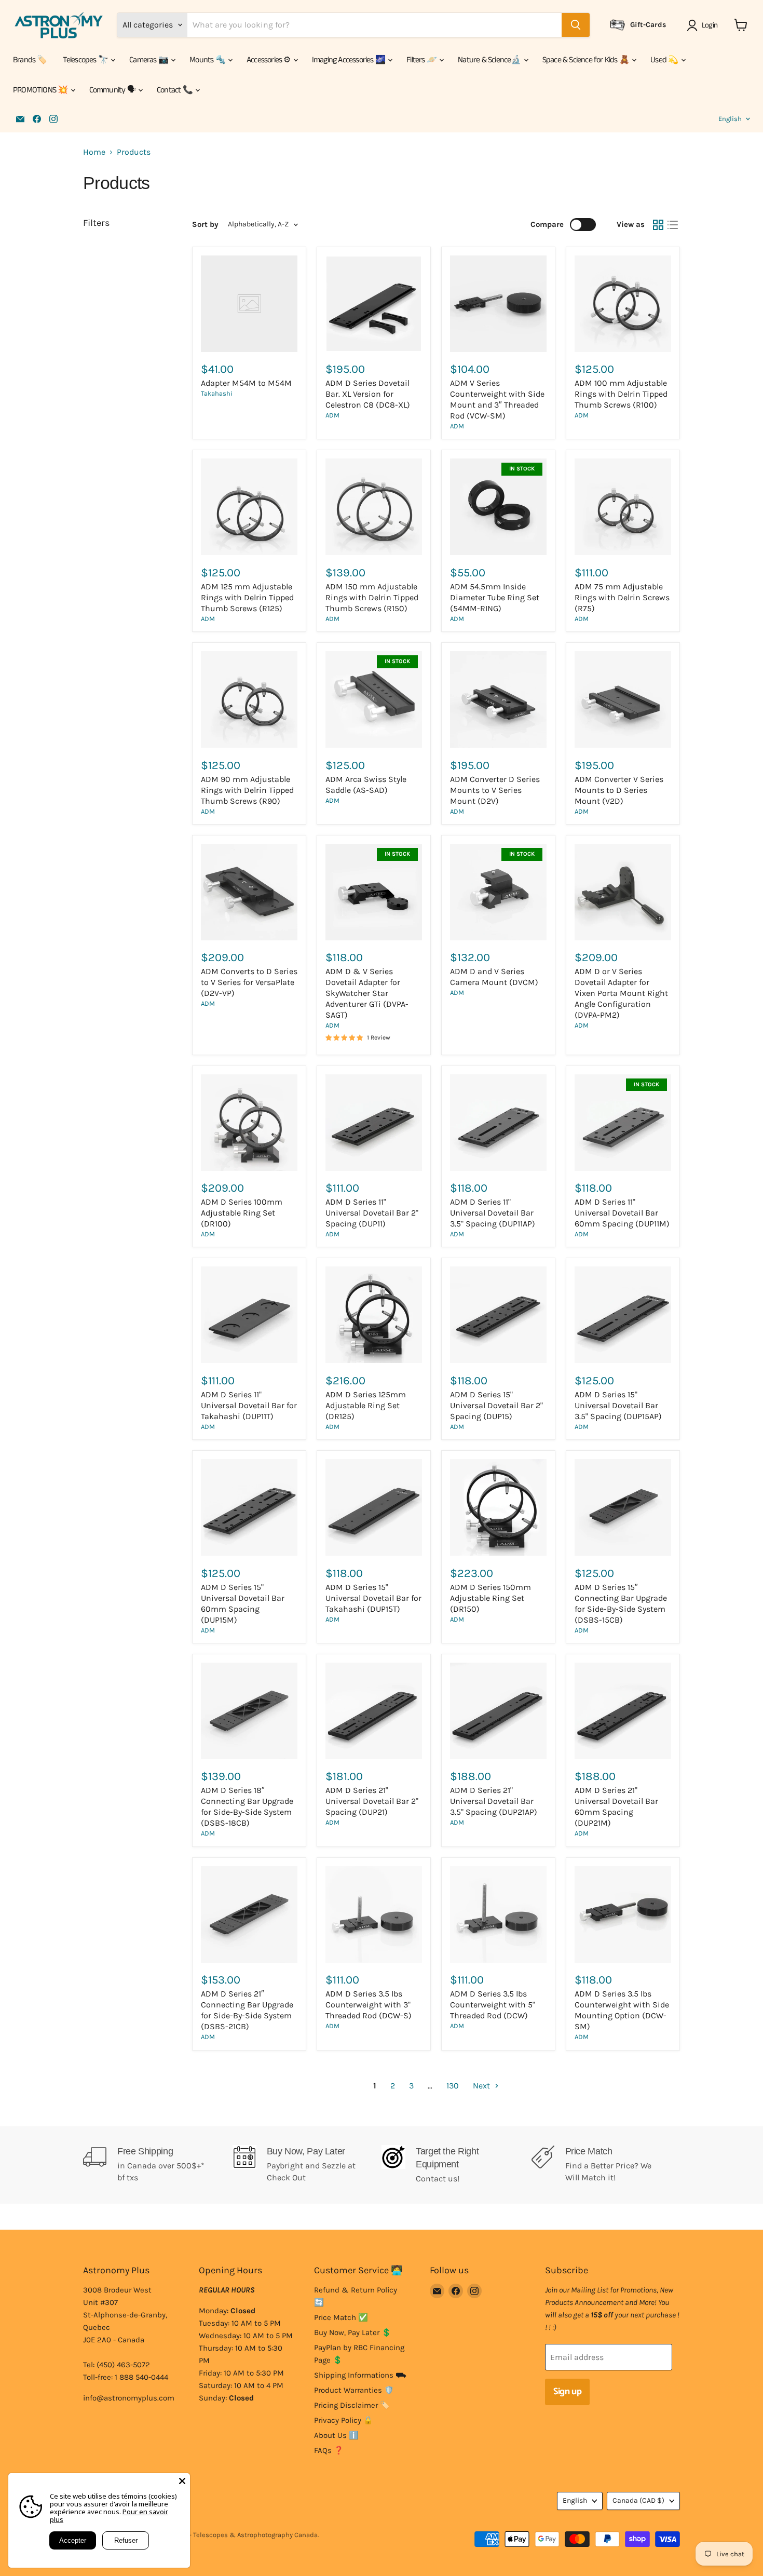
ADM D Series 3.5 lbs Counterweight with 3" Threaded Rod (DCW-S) (369, 2005)
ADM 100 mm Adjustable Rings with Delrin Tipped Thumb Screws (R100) (621, 394)
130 (453, 2086)
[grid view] (658, 225)
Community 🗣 (113, 90)
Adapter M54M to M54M (246, 383)
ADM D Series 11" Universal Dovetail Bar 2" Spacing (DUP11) (372, 1213)
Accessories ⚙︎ (269, 60)
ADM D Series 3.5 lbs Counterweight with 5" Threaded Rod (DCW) (493, 2005)
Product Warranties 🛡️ (354, 2390)
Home (94, 152)
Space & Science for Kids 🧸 (587, 60)
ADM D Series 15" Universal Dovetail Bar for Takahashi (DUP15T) (373, 1598)
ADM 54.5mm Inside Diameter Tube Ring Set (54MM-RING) (495, 597)
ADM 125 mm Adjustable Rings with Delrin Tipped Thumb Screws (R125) (247, 597)
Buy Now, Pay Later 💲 (353, 2332)
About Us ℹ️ (336, 2435)
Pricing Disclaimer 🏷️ (352, 2405)
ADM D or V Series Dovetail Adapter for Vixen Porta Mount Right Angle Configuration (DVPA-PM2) (621, 993)
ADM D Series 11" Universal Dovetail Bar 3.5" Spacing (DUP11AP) (493, 1213)
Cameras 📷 (149, 60)
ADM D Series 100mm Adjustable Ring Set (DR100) (242, 1213)
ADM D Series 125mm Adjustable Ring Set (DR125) (366, 1405)
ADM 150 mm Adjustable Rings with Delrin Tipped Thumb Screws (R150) (372, 597)
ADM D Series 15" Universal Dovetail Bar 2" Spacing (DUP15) (496, 1405)
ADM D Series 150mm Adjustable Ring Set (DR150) (491, 1598)
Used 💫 (665, 60)
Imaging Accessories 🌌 (349, 60)
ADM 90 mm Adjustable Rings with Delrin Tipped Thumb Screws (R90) (247, 790)
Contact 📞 (175, 90)
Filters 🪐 (422, 60)
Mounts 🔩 (208, 60)
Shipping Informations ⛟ (360, 2375)
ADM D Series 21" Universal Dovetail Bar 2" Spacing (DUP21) (372, 1801)
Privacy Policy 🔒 (344, 2420)
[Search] (576, 25)
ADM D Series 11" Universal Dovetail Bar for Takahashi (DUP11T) (249, 1405)
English (730, 119)
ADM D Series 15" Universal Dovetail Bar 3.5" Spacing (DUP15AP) (618, 1405)
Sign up (567, 2392)
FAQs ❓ (329, 2450)
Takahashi (217, 393)
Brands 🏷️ (30, 60)
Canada (638, 2500)
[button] (704, 25)
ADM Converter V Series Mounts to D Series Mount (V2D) (619, 790)
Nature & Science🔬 (490, 60)
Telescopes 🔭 (86, 60)
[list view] (673, 225)
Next (482, 2086)
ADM (332, 415)
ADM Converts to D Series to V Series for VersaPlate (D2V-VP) (249, 982)
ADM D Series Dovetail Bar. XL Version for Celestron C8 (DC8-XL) (368, 394)
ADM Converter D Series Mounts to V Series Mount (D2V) (495, 790)
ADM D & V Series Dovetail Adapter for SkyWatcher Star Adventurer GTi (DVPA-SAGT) (367, 993)
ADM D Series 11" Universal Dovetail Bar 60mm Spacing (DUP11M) (622, 1213)
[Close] (182, 2481)
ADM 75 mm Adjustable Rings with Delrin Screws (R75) (622, 597)
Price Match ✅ (341, 2317)
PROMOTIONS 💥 (41, 90)
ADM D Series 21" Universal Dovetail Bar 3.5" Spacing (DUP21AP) (494, 1801)
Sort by (205, 225)
